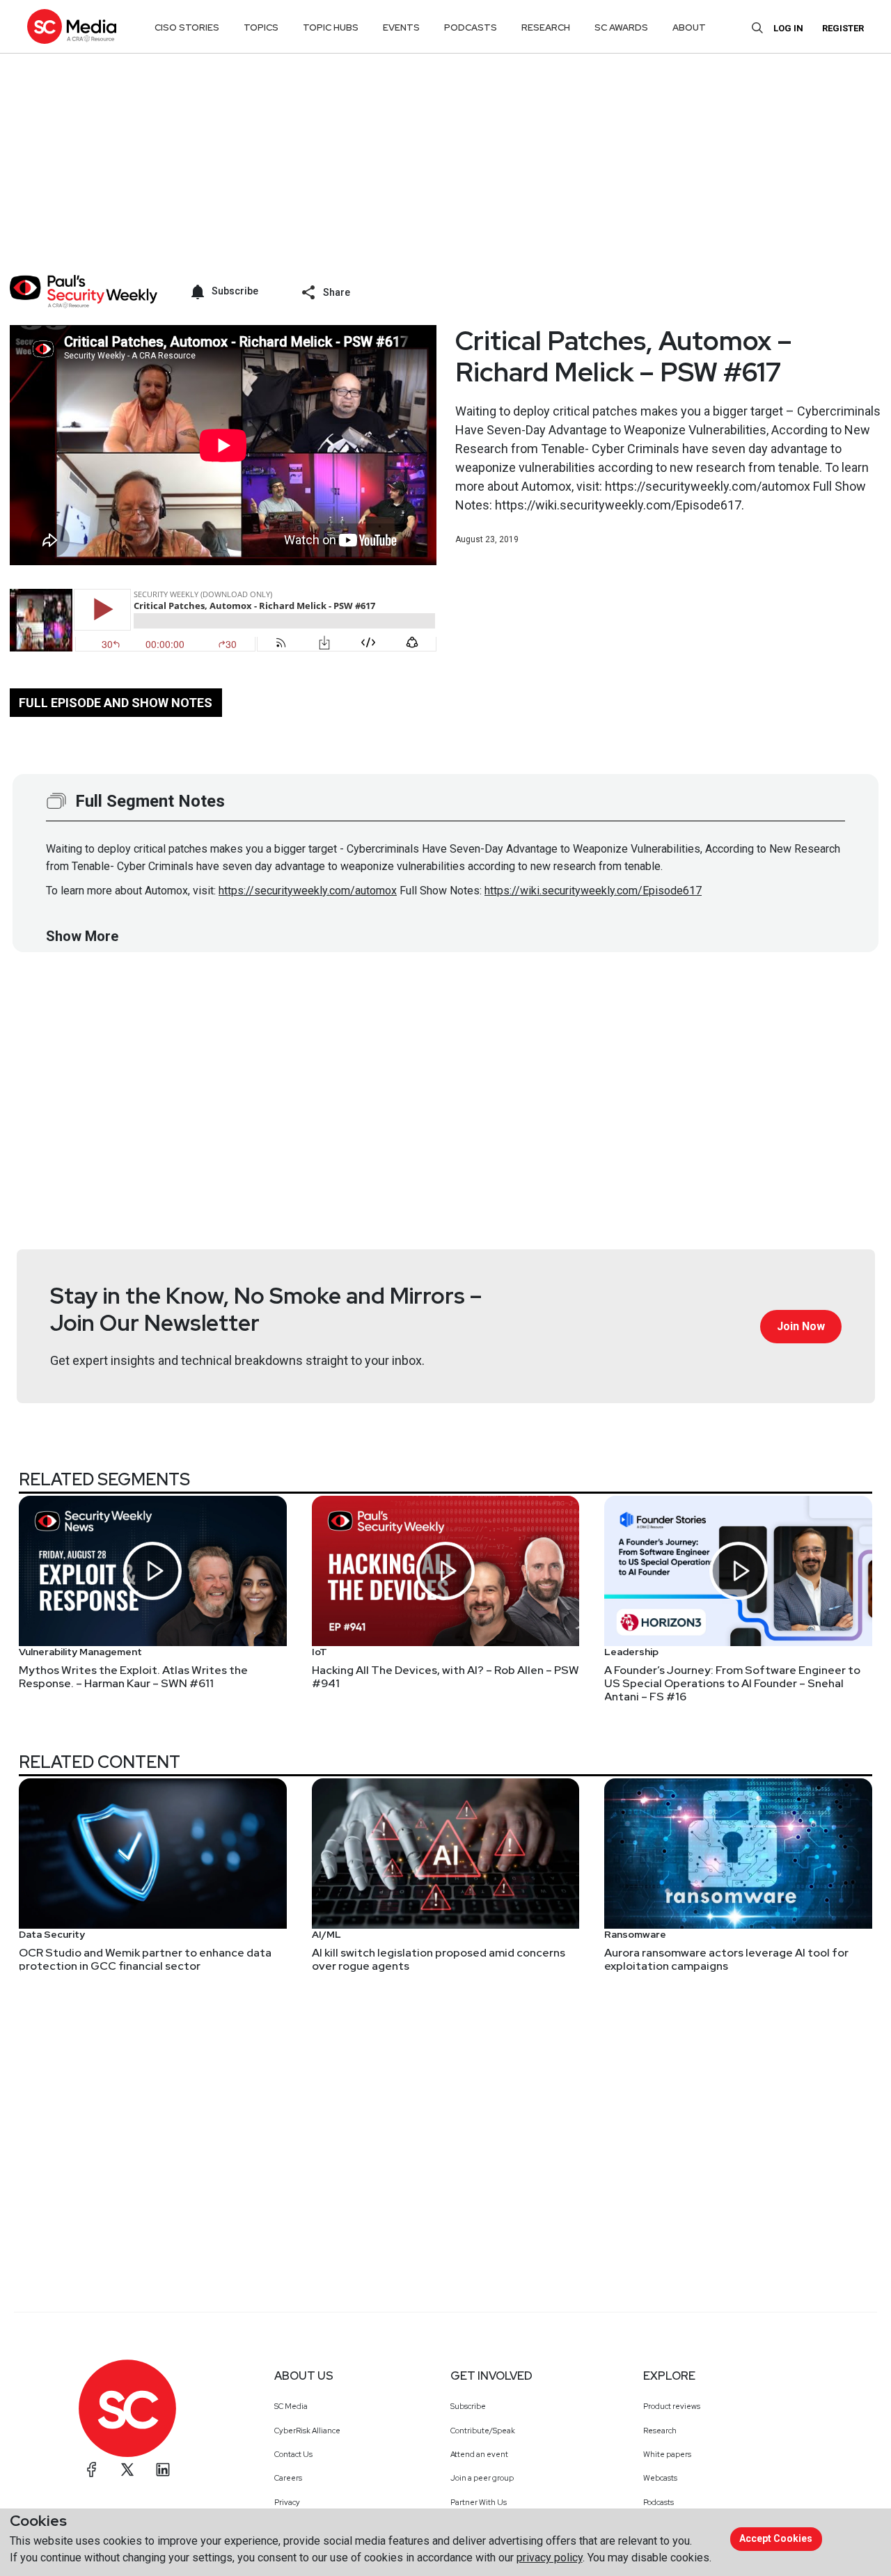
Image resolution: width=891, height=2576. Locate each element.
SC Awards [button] (621, 27)
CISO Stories (187, 27)
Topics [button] (261, 27)
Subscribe (468, 2406)
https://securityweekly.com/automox (308, 891)
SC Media (291, 2406)
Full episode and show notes (116, 703)
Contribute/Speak (483, 2431)
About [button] (689, 27)
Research (660, 2431)
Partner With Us (479, 2502)
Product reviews (672, 2406)
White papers (667, 2454)
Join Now (801, 1326)
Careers (288, 2478)
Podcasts (659, 2502)
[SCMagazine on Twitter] (127, 2470)
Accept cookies (776, 2538)
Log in (788, 28)
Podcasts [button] (471, 27)
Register (843, 28)
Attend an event (479, 2454)
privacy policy (550, 2558)
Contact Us (293, 2454)
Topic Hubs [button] (331, 27)
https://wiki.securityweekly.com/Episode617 (593, 891)
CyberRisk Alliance (307, 2431)
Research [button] (546, 27)
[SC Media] (72, 26)
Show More (82, 936)
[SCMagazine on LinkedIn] (163, 2470)
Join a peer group (482, 2478)
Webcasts (660, 2478)
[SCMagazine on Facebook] (92, 2470)
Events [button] (401, 27)
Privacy (287, 2502)
